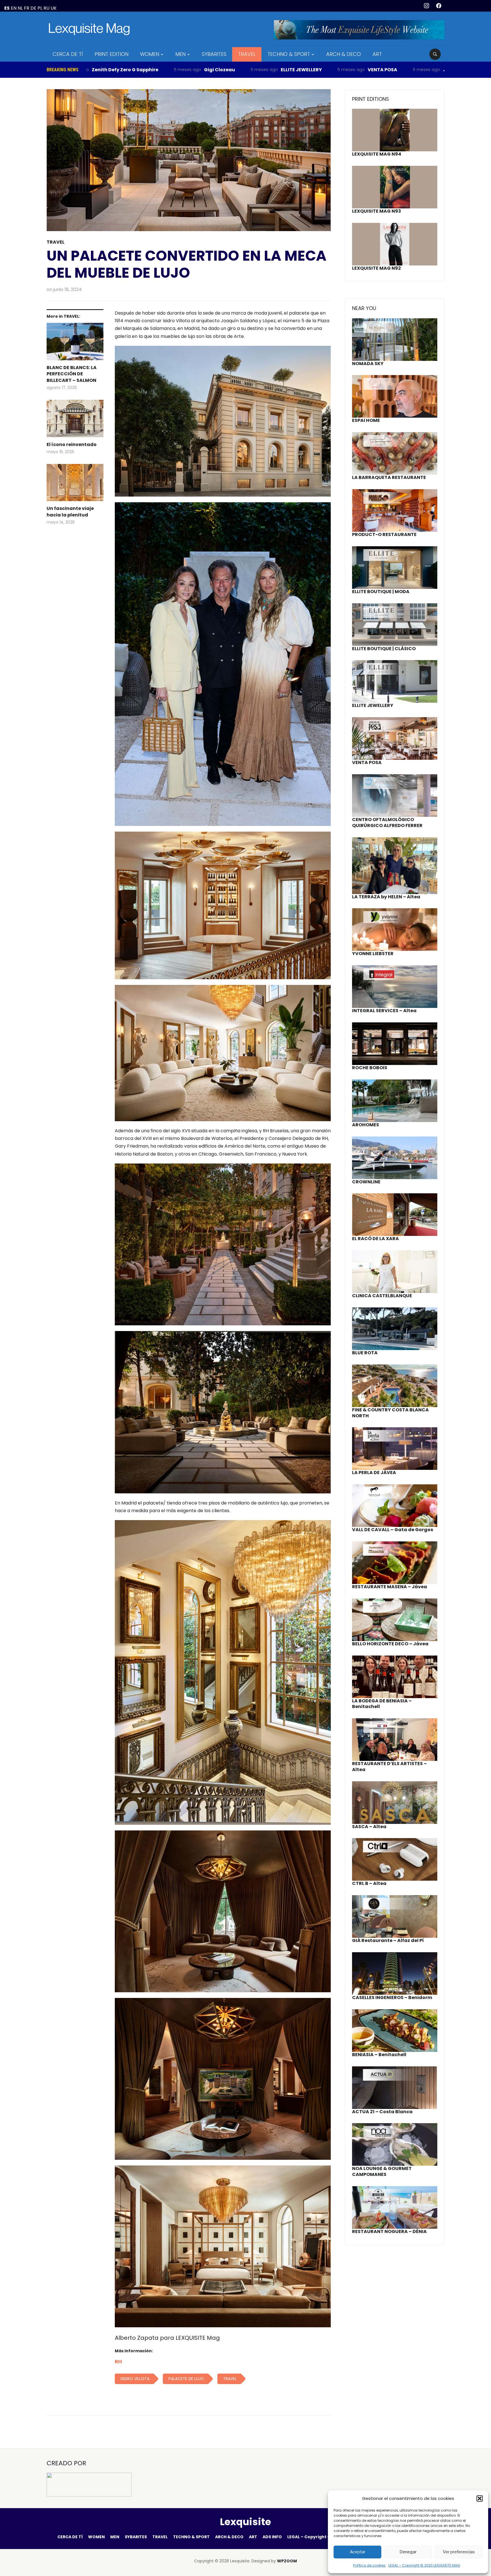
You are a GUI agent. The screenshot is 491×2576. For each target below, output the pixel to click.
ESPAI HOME (366, 420)
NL (20, 8)
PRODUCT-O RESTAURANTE (384, 534)
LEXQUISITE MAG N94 (377, 154)
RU (46, 8)
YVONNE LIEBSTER (373, 954)
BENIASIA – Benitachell (379, 2055)
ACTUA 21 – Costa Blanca (382, 2112)
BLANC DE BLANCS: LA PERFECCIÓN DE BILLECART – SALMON (72, 374)
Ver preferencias (459, 2552)
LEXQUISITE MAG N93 (376, 211)
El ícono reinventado (72, 445)
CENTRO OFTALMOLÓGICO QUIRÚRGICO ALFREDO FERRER (387, 823)
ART (377, 54)
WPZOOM (287, 2561)
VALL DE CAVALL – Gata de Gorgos (393, 1530)
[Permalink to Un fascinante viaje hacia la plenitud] (75, 485)
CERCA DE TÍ (68, 54)
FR (27, 8)
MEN (180, 54)
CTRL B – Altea (369, 1883)
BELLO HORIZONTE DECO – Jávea (390, 1644)
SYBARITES (214, 54)
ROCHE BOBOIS (370, 1068)
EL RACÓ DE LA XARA (375, 1239)
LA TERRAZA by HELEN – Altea (386, 897)
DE (33, 8)
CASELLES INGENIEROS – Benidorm (392, 1998)
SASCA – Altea (369, 1827)
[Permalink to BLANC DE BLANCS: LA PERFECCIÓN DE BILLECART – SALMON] (75, 344)
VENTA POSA (241, 70)
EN (14, 8)
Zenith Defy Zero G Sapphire (417, 70)
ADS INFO (272, 2537)
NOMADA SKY (368, 364)
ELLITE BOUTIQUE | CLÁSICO (384, 649)
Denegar (408, 2552)
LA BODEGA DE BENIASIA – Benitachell (382, 1704)
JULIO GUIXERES (320, 70)
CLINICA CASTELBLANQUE (382, 1296)
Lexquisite (246, 2522)
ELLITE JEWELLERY (160, 70)
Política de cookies (369, 2565)
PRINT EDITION (112, 54)
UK (54, 8)
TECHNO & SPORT (289, 54)
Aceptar (358, 2552)
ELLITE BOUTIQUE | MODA (381, 592)
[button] (480, 2498)
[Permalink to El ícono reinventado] (75, 421)
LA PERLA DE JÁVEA (374, 1473)
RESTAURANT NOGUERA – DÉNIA (389, 2231)
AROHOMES (366, 1125)
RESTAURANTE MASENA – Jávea (390, 1587)
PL (40, 8)
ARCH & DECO (344, 54)
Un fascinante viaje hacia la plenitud (70, 512)
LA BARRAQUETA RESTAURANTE (389, 477)
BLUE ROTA (365, 1353)
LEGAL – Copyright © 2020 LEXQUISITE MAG (424, 2565)
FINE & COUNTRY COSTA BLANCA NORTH (390, 1413)
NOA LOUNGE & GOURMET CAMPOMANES (382, 2171)
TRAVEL (247, 54)
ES (7, 8)
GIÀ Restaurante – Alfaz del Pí (388, 1940)
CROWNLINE (366, 1182)
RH (118, 2361)
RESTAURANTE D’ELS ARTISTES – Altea (389, 1767)
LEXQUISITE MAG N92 (376, 268)
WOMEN (150, 54)
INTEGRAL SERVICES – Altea (384, 1011)
